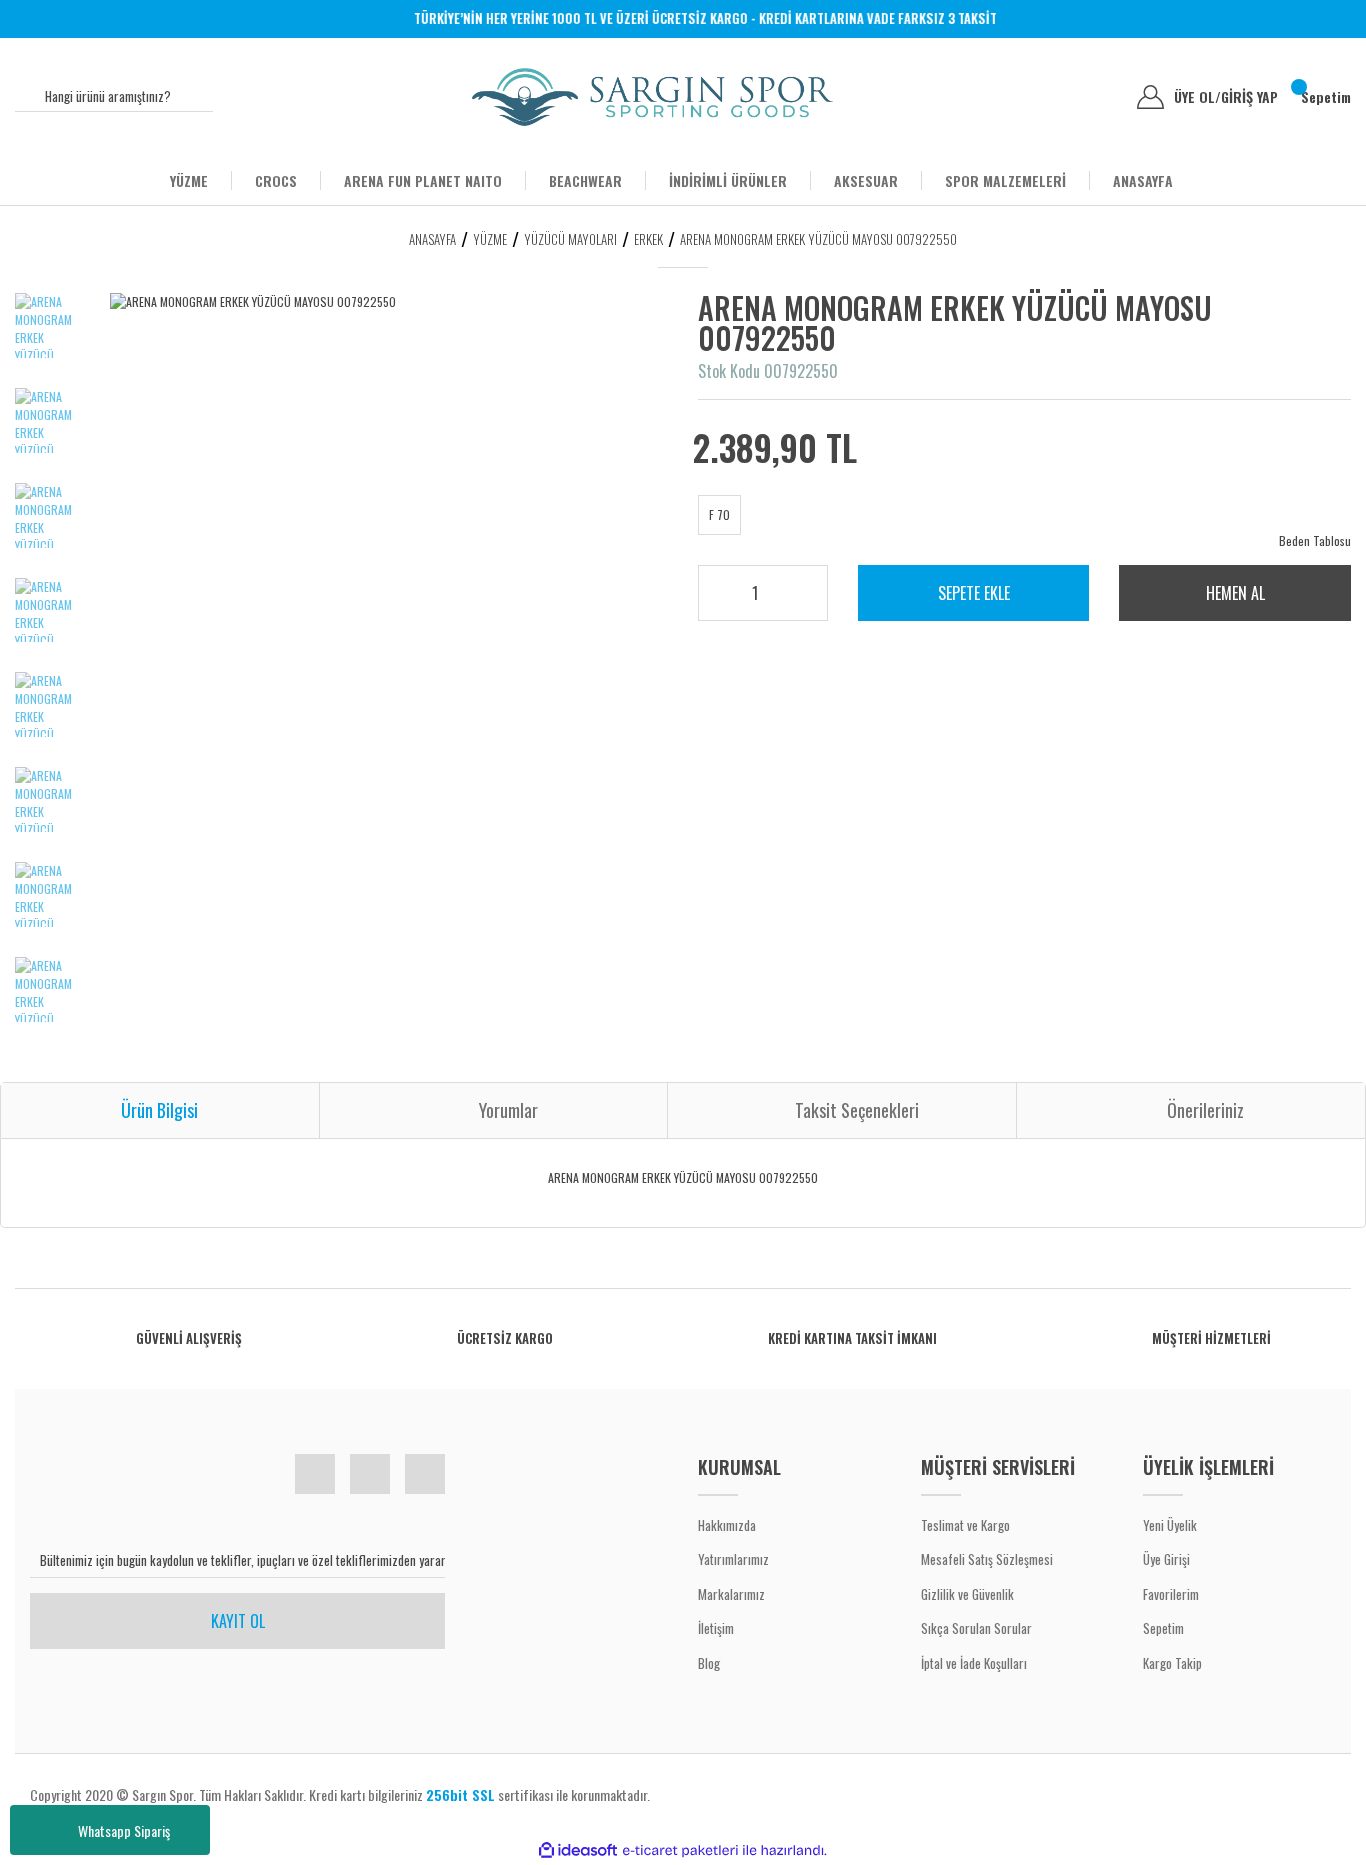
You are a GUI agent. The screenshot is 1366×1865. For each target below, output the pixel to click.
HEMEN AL (1235, 593)
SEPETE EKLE (974, 593)
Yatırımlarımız (733, 1559)
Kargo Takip (1172, 1663)
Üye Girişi (1166, 1559)
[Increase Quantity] (799, 587)
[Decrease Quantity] (799, 601)
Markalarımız (731, 1594)
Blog (709, 1663)
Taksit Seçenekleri (857, 1110)
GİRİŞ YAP (1249, 97)
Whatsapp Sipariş (124, 1830)
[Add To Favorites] (1289, 336)
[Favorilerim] (1106, 97)
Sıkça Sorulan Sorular (976, 1628)
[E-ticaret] (680, 1850)
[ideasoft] (578, 1850)
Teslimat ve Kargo (965, 1525)
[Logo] (652, 97)
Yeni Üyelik (1170, 1525)
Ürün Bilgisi (159, 1110)
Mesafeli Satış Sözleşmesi (987, 1559)
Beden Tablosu (1315, 540)
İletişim (716, 1628)
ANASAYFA (1143, 180)
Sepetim (1163, 1628)
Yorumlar (508, 1110)
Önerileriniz (1205, 1110)
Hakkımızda (727, 1525)
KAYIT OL (238, 1621)
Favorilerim (1171, 1594)
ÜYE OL (1197, 97)
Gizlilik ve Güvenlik (967, 1594)
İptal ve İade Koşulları (974, 1663)
